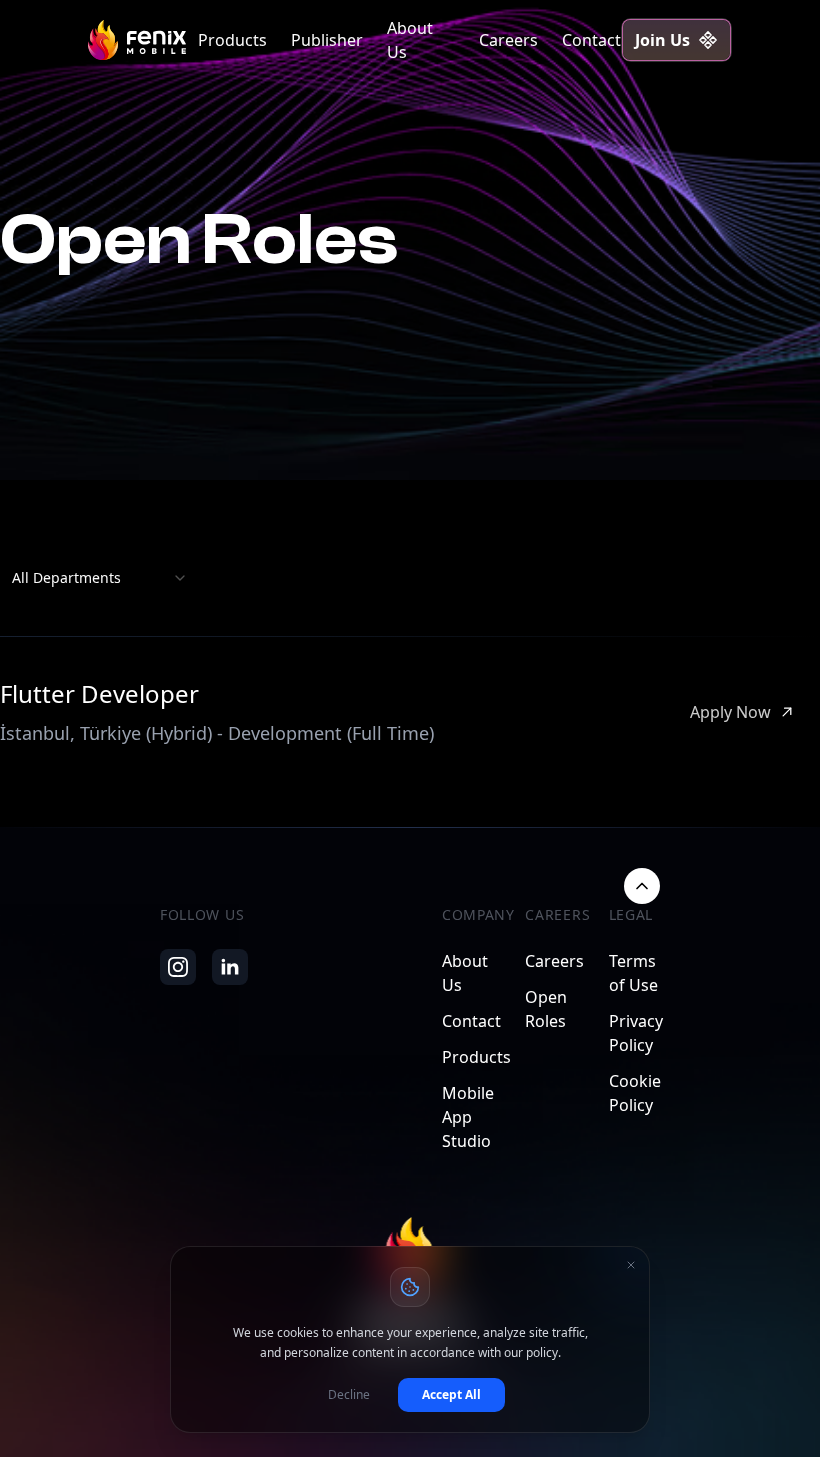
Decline (349, 1394)
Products (232, 40)
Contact (591, 40)
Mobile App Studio (468, 1117)
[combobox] (100, 578)
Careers (508, 40)
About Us (410, 40)
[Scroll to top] (642, 886)
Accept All (451, 1394)
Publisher (327, 40)
